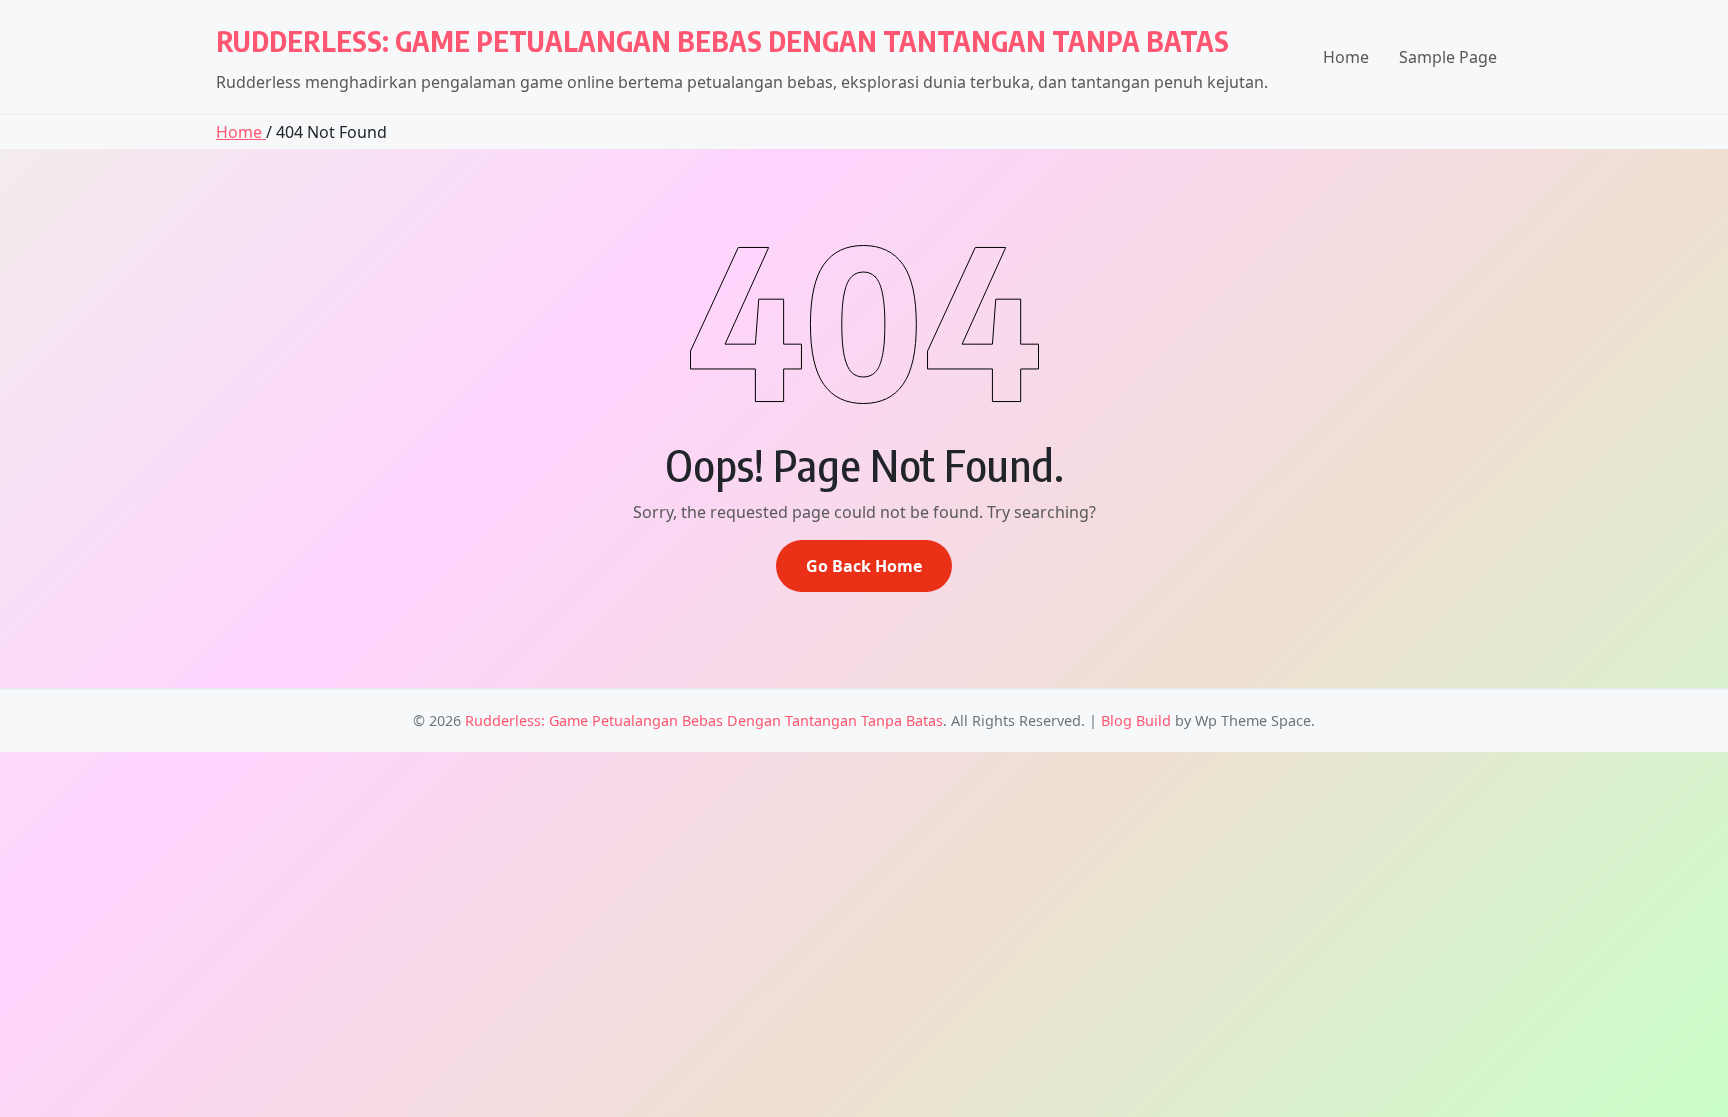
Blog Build (1136, 720)
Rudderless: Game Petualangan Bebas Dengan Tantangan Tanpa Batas (722, 40)
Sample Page (1448, 57)
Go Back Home (864, 566)
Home (1346, 57)
